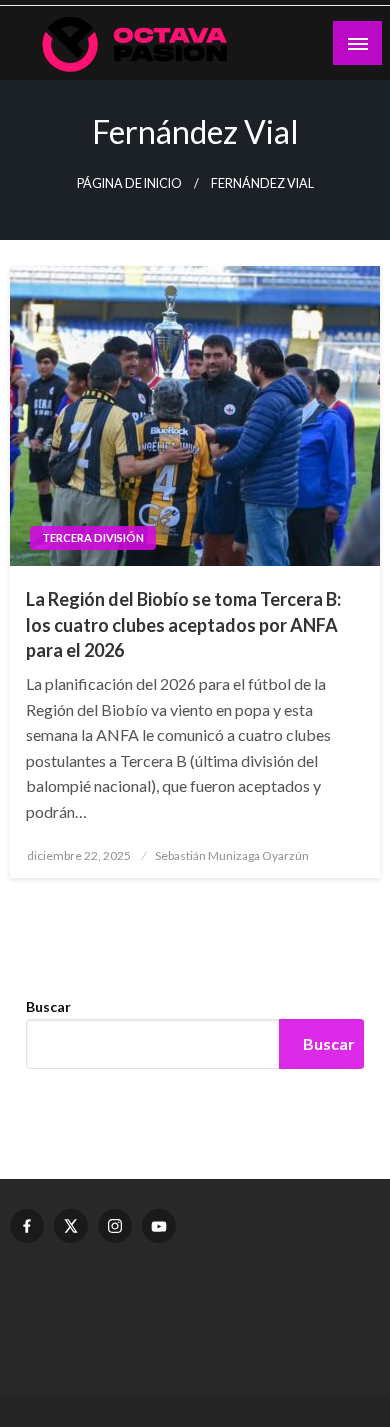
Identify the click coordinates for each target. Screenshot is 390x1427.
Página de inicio (129, 183)
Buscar (48, 1006)
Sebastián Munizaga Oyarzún (232, 855)
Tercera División (93, 537)
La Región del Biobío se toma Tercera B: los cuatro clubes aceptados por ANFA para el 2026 (183, 624)
